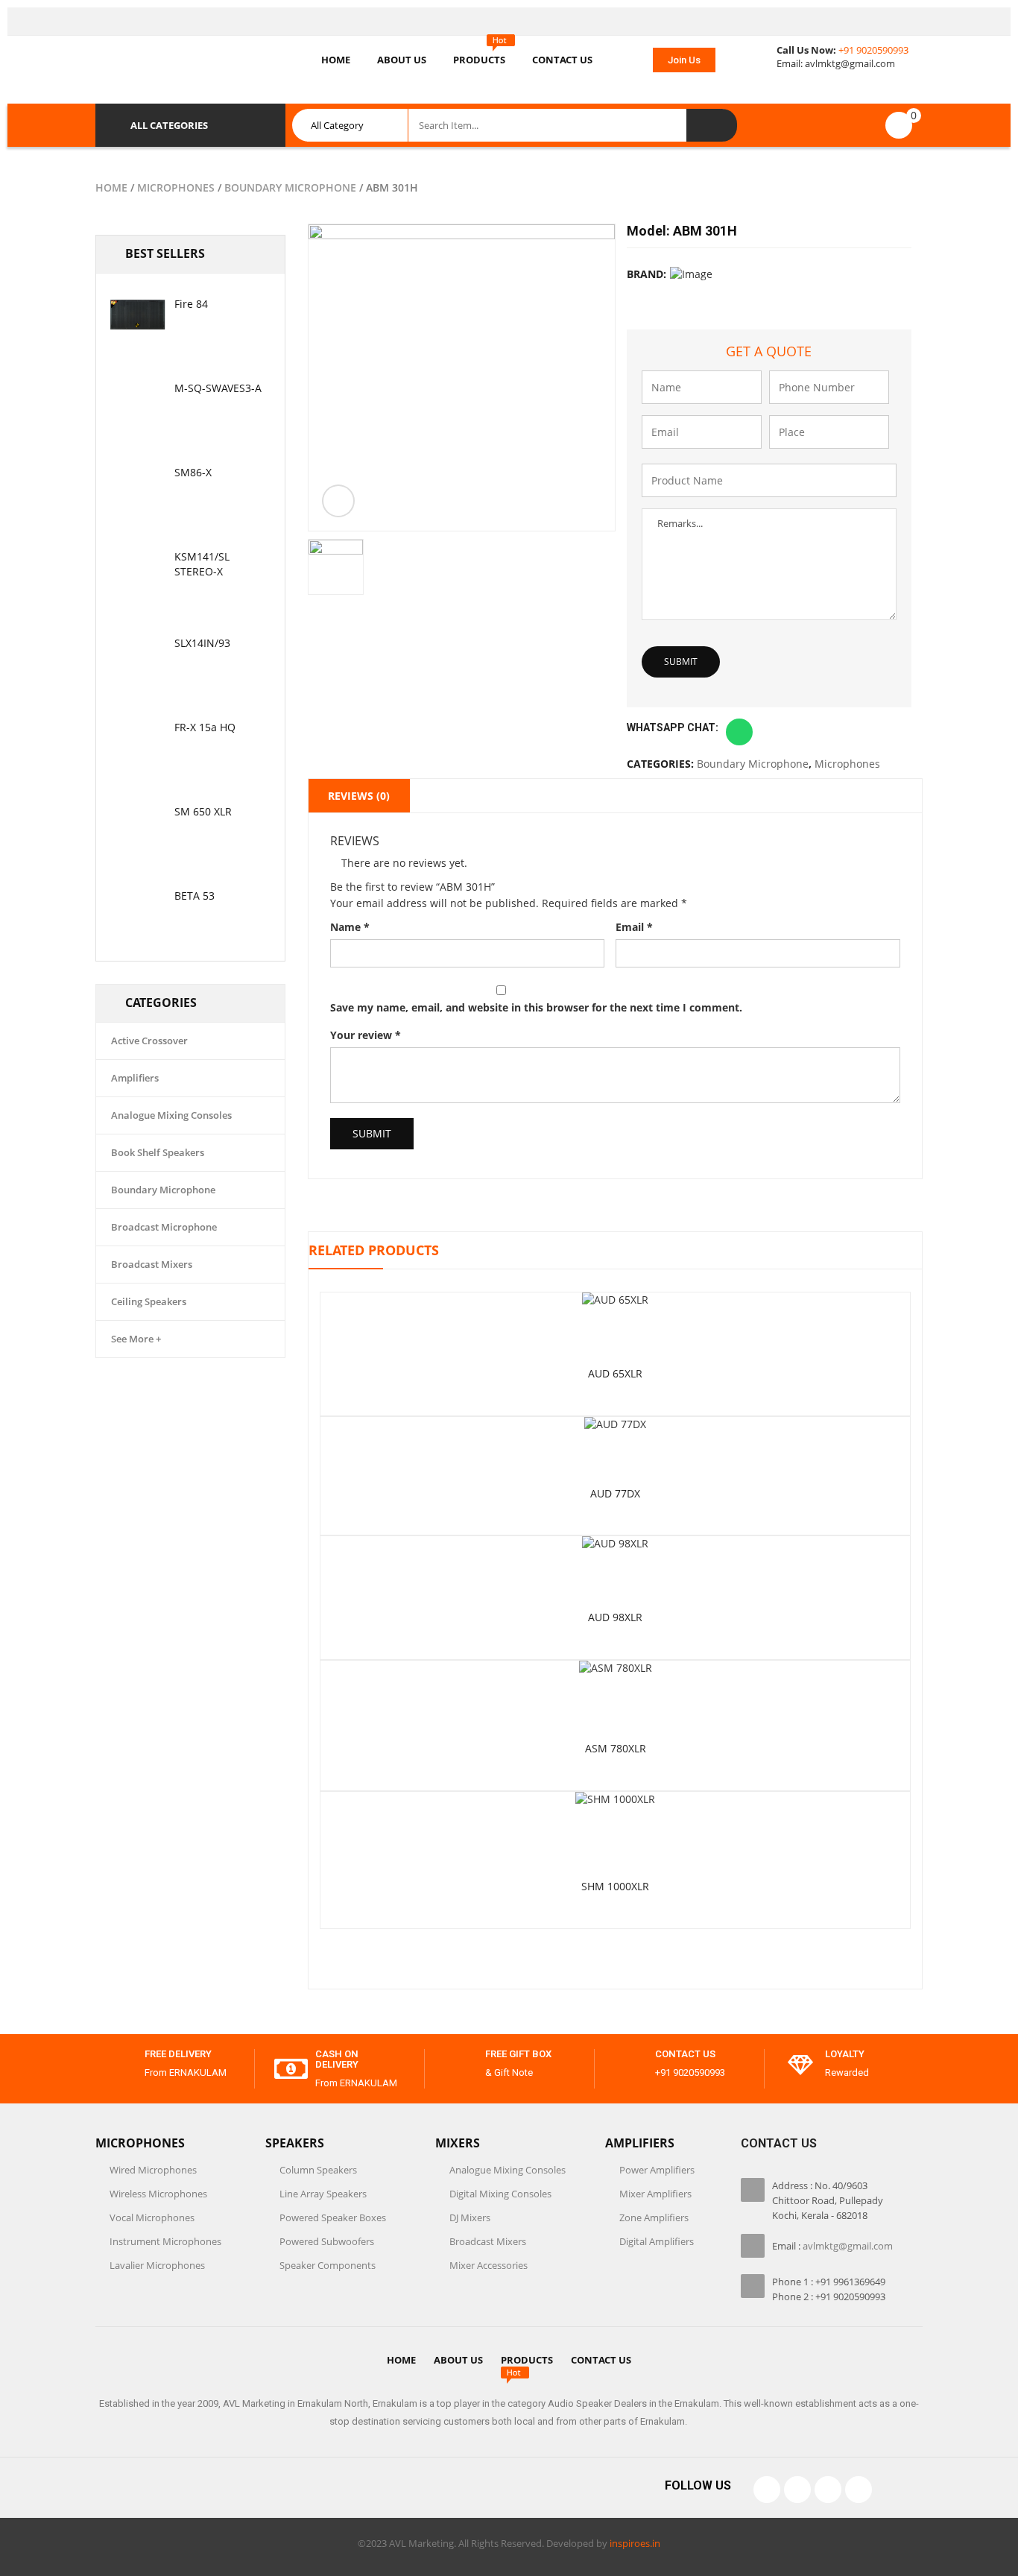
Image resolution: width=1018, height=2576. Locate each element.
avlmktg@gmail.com (850, 63)
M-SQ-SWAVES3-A (218, 388)
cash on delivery (337, 2059)
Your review (366, 1035)
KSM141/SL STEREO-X (202, 564)
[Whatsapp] (859, 2490)
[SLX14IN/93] (137, 654)
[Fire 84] (137, 315)
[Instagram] (828, 2490)
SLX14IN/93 (202, 643)
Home (111, 187)
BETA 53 (195, 896)
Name (350, 927)
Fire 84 (191, 304)
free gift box (518, 2054)
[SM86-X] (137, 483)
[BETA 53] (137, 906)
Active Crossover (149, 1041)
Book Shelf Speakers (158, 1152)
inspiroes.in (635, 2543)
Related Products (374, 1250)
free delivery (178, 2054)
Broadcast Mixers (152, 1264)
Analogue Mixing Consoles (171, 1115)
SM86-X (193, 472)
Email (634, 927)
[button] (684, 60)
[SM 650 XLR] (137, 822)
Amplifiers (135, 1078)
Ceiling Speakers (149, 1301)
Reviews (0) (359, 796)
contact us (685, 2054)
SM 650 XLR (203, 811)
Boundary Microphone (290, 187)
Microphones (176, 187)
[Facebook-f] (767, 2490)
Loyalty (845, 2054)
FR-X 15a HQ (205, 727)
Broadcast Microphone (164, 1227)
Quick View (616, 1297)
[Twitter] (797, 2490)
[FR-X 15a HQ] (137, 738)
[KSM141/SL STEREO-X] (137, 567)
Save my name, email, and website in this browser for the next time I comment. (536, 1007)
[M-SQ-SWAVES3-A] (137, 399)
